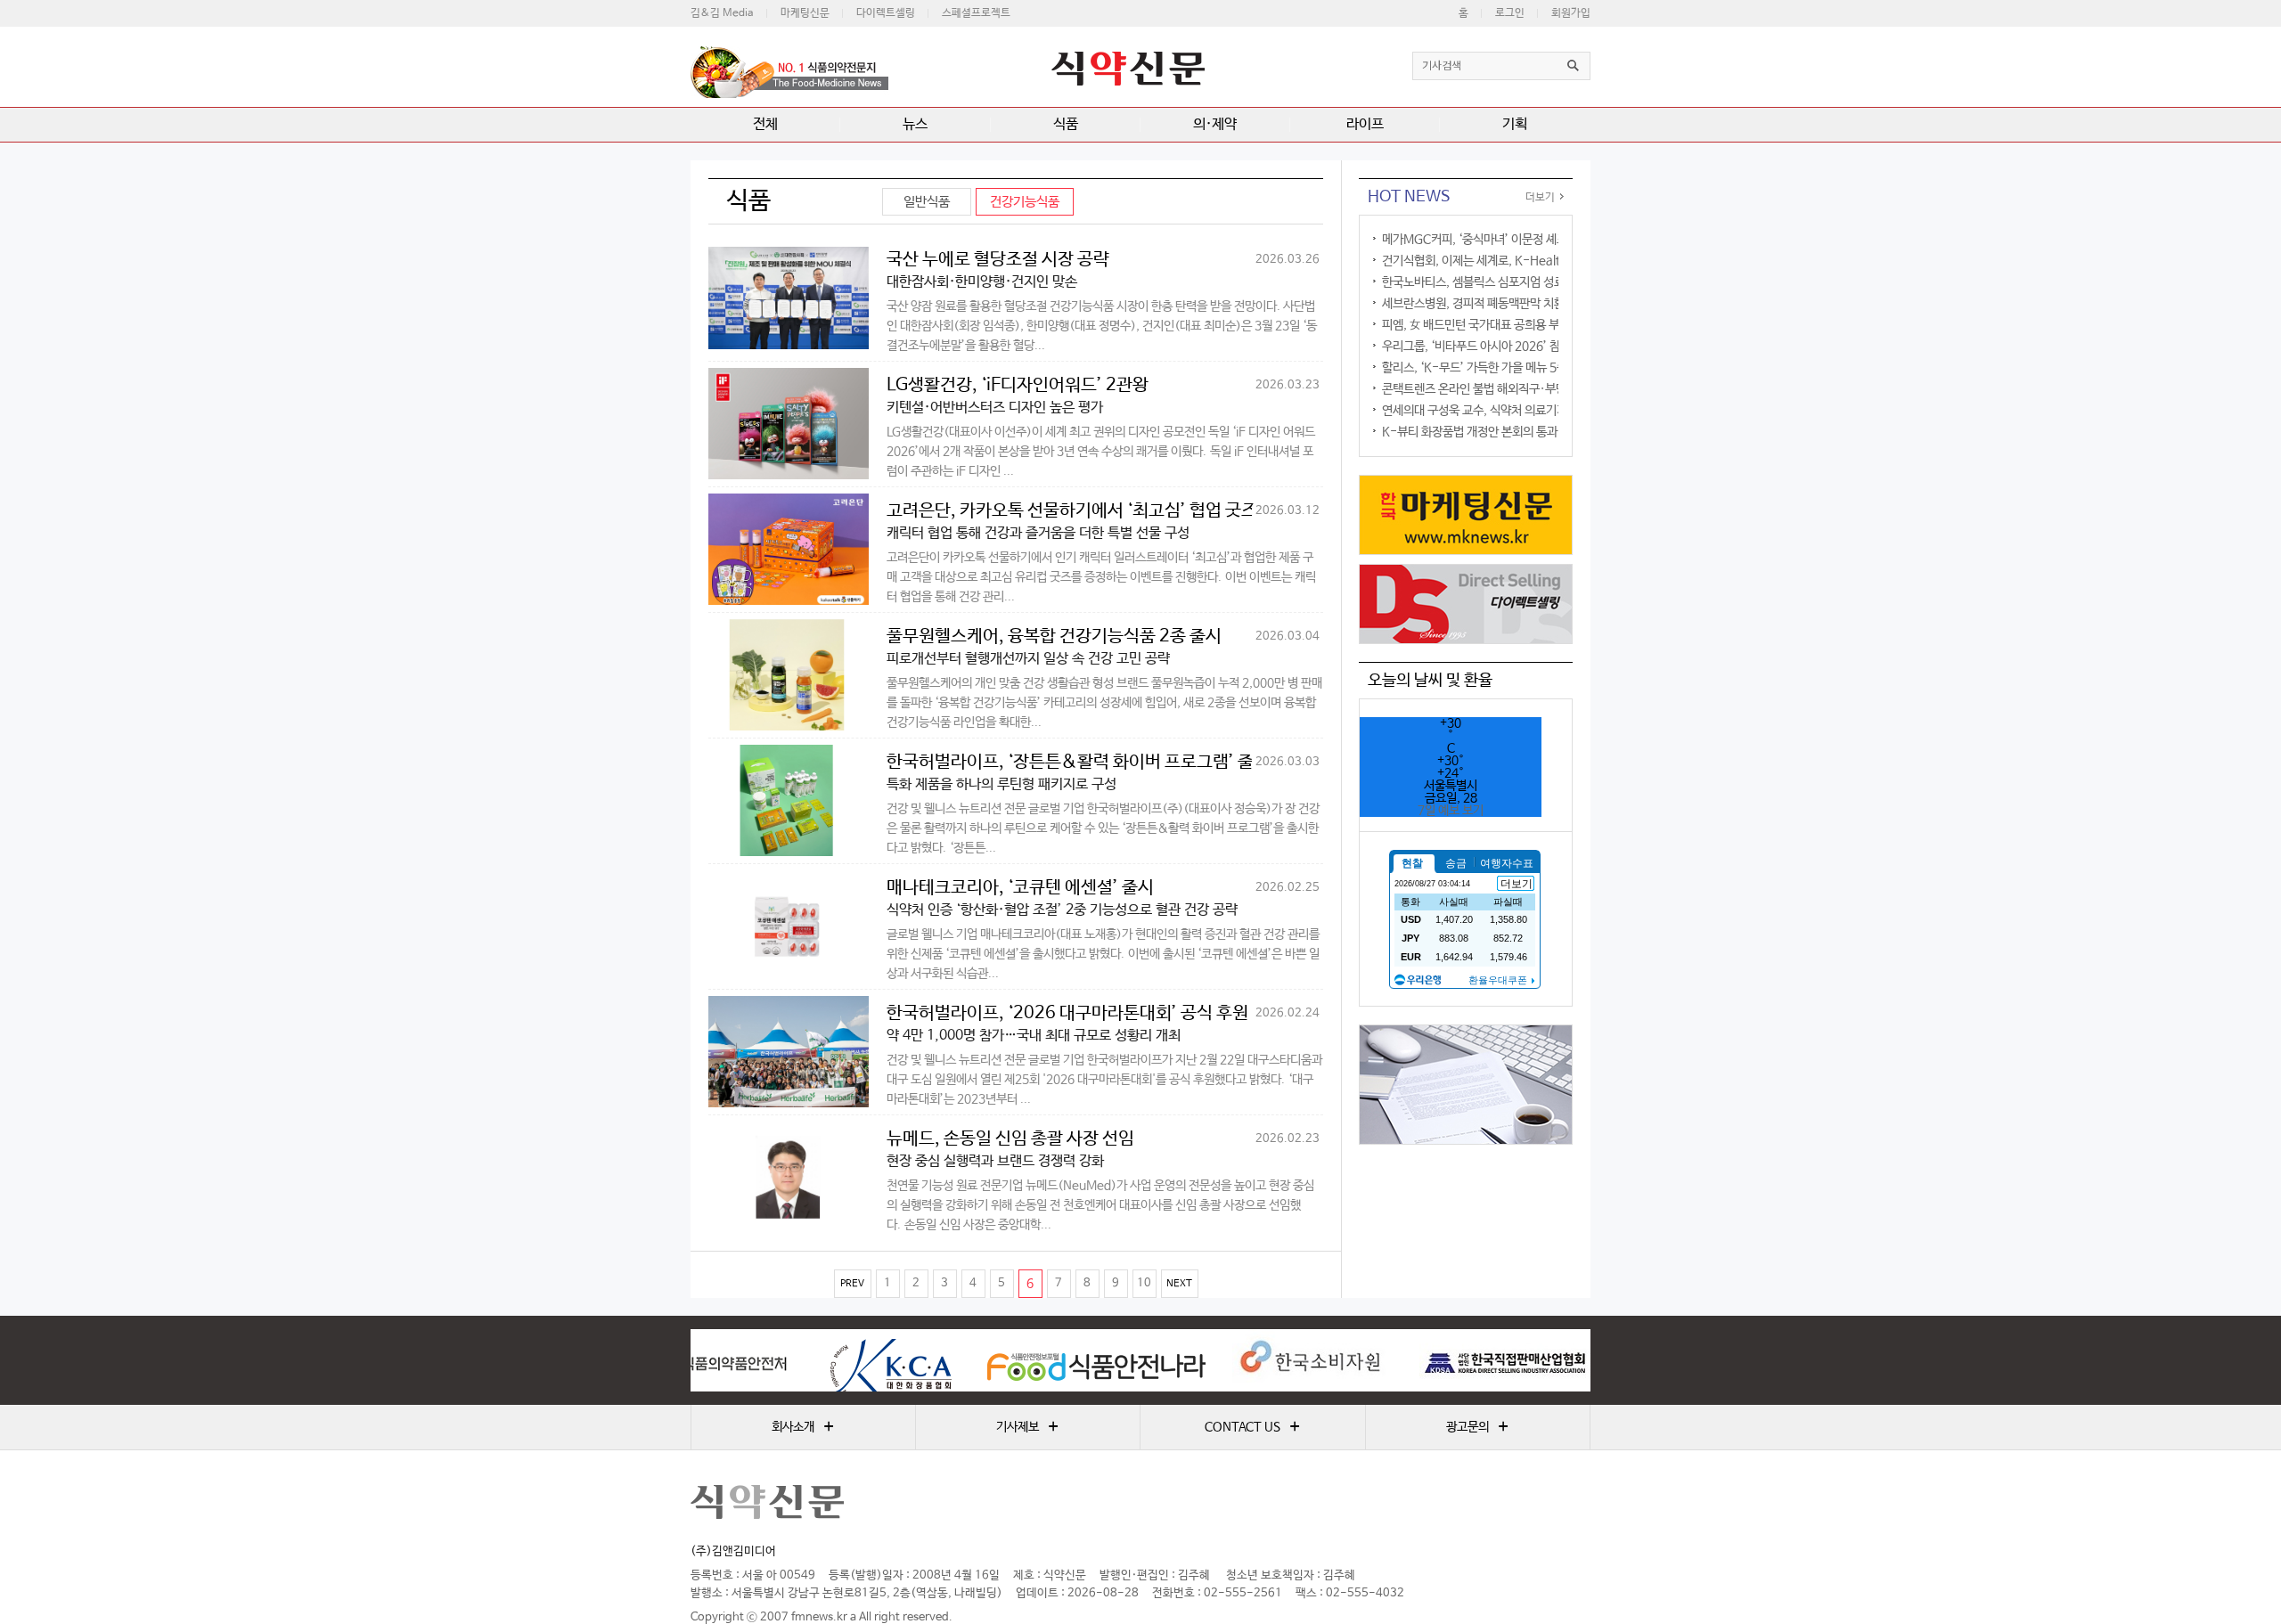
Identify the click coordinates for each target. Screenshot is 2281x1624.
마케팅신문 (805, 13)
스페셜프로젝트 (976, 13)
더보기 (1540, 198)
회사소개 (803, 1427)
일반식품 (927, 202)
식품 (1066, 124)
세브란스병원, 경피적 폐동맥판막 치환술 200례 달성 (1508, 304)
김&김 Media (722, 13)
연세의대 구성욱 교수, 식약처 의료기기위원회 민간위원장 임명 (1531, 411)
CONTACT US (1252, 1427)
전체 (765, 124)
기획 (1515, 124)
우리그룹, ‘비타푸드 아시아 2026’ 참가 (1476, 347)
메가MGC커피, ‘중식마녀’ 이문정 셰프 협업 (1487, 240)
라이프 (1365, 124)
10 (1144, 1283)
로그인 (1510, 13)
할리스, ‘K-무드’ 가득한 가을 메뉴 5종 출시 (1487, 368)
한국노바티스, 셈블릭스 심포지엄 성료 (1473, 282)
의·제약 (1215, 124)
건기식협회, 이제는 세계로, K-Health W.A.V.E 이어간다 (1521, 261)
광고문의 (1477, 1427)
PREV (852, 1284)
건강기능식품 (1025, 202)
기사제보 (1027, 1427)
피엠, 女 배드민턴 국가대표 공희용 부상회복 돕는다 (1504, 325)
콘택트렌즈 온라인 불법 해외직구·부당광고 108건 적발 (1514, 389)
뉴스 (915, 124)
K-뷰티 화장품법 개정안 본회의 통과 (1470, 432)
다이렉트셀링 (886, 13)
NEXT (1179, 1284)
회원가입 (1571, 13)
